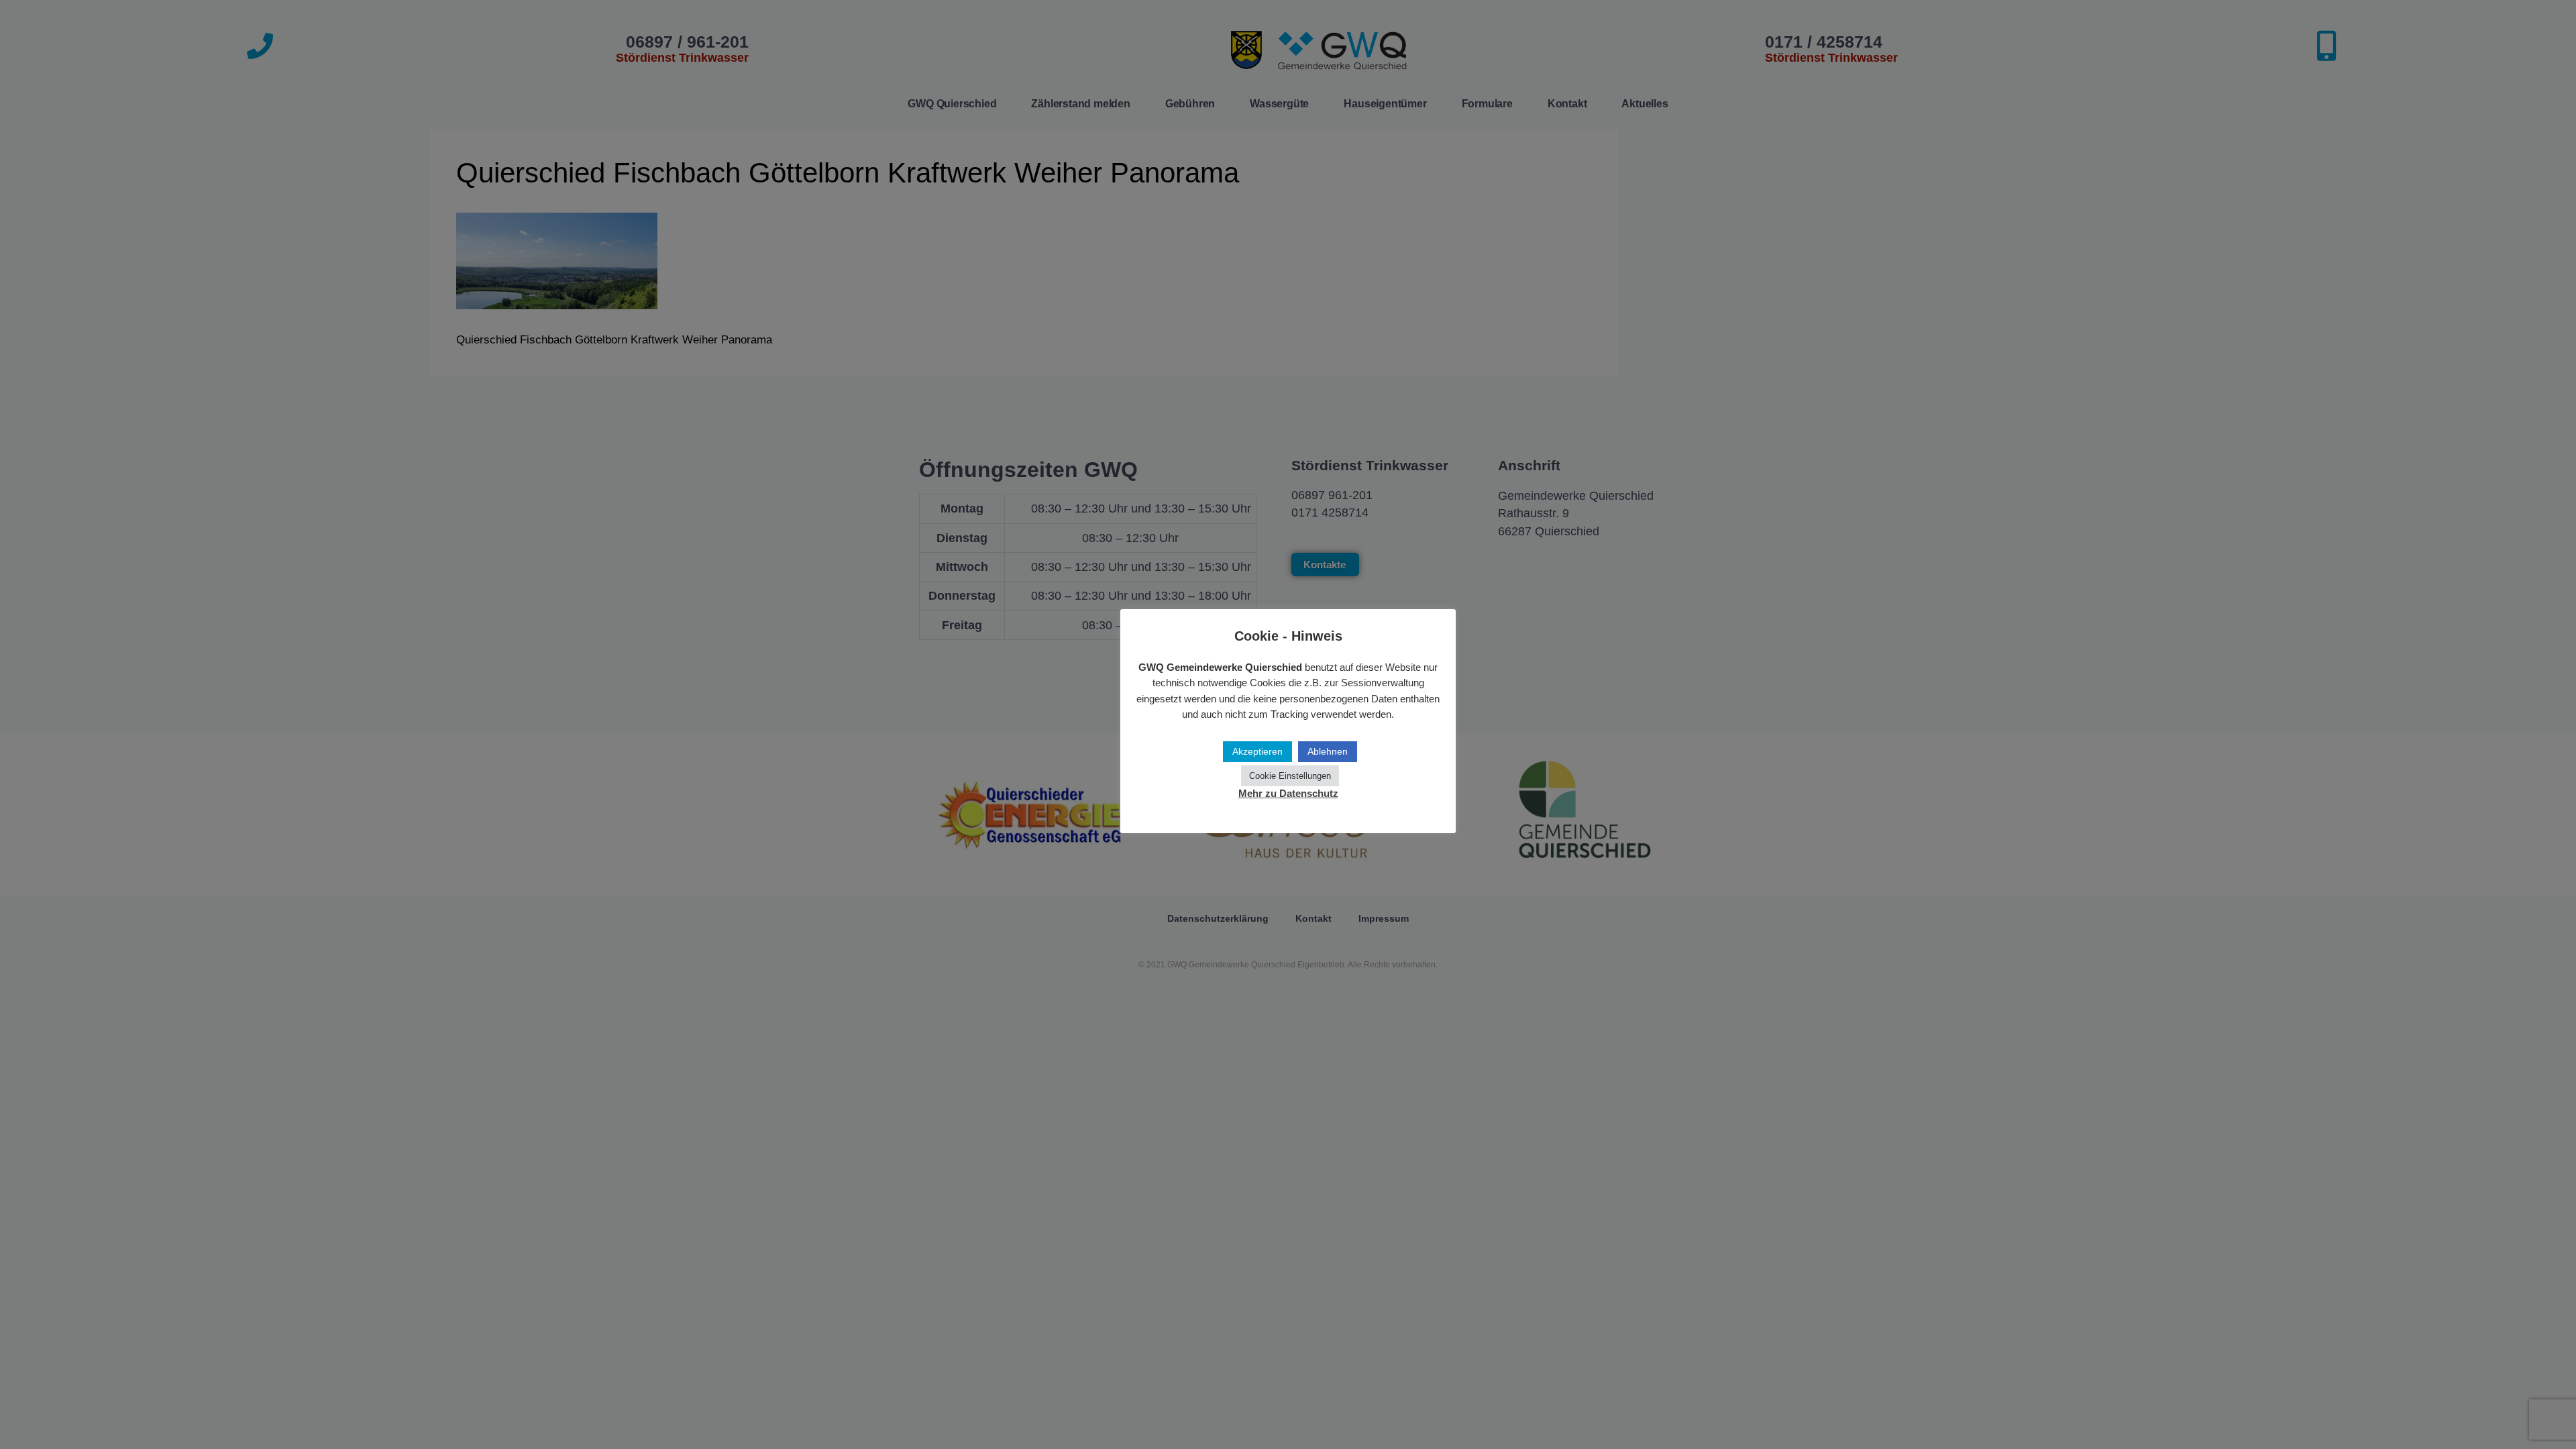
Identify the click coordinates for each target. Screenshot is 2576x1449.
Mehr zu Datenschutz (1288, 793)
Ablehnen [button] (1328, 751)
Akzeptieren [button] (1257, 751)
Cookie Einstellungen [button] (1290, 776)
